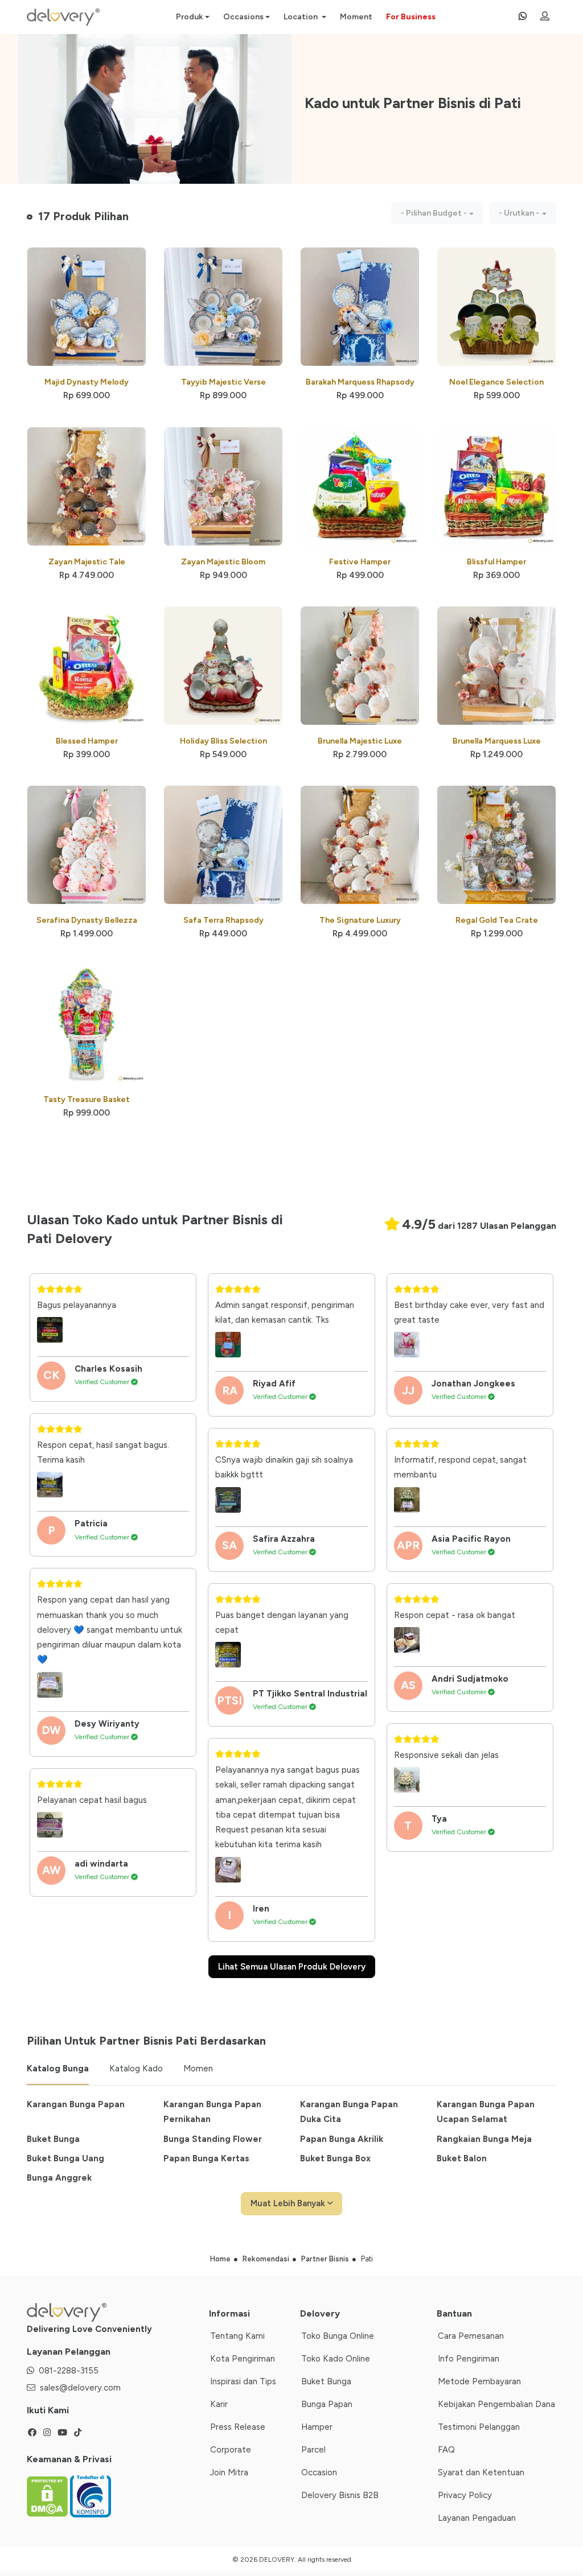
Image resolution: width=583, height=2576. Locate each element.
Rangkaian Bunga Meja (484, 2139)
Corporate (231, 2450)
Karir (219, 2404)
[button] (437, 213)
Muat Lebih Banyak (289, 2203)
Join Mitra (229, 2472)
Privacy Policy (465, 2495)
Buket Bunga (53, 2139)
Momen (198, 2069)
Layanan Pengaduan (477, 2518)
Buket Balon (462, 2158)
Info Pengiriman (469, 2359)
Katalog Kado (136, 2069)
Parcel (313, 2450)
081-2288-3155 (69, 2371)
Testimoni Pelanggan (479, 2427)
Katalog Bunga (58, 2069)
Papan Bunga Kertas (206, 2158)
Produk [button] (189, 17)
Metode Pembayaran (479, 2381)
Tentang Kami (237, 2336)
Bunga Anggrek (59, 2178)
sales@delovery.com (80, 2388)
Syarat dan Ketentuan (481, 2472)
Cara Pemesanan (471, 2336)
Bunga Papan (327, 2404)
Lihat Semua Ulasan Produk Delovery (292, 1967)
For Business (411, 17)
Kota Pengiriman (243, 2359)
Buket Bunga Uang (65, 2158)
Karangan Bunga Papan (76, 2104)
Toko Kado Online (336, 2359)
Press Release (238, 2427)
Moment (356, 17)
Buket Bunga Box (335, 2158)
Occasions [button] (243, 17)
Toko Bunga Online (338, 2336)
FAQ (446, 2450)
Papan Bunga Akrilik (342, 2139)
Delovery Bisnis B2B (340, 2495)
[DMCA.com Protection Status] (48, 2496)
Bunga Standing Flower (213, 2139)
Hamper (317, 2427)
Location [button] (301, 17)
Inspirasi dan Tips (243, 2381)
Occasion (319, 2472)
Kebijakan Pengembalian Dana (496, 2404)
